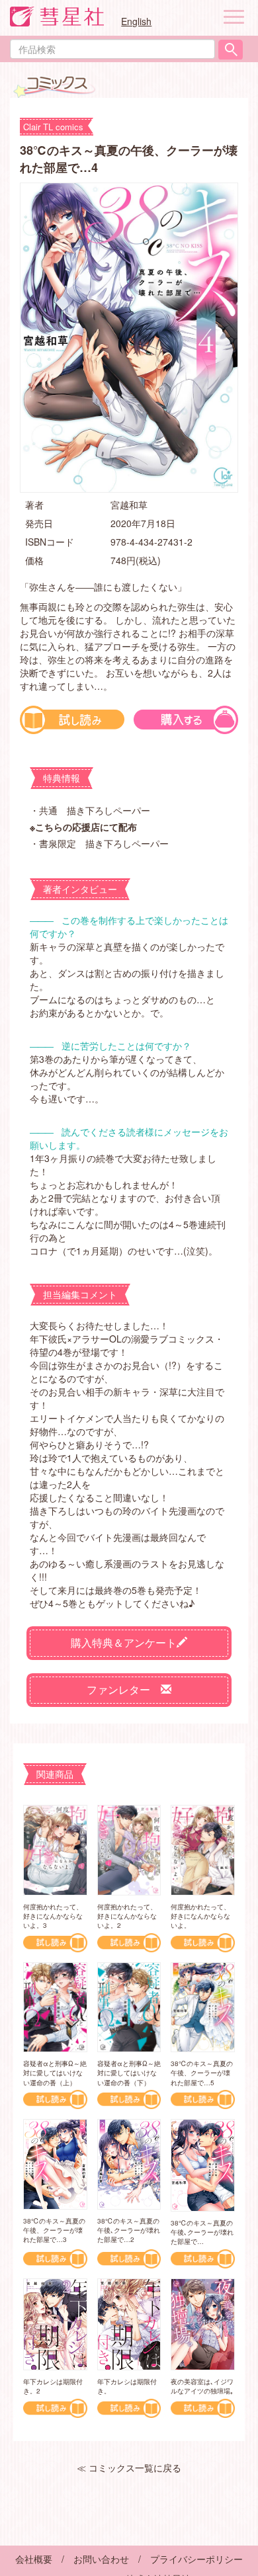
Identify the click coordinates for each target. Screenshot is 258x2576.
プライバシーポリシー (196, 2559)
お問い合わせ (101, 2559)
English (136, 21)
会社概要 (34, 2559)
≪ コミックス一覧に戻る (129, 2468)
